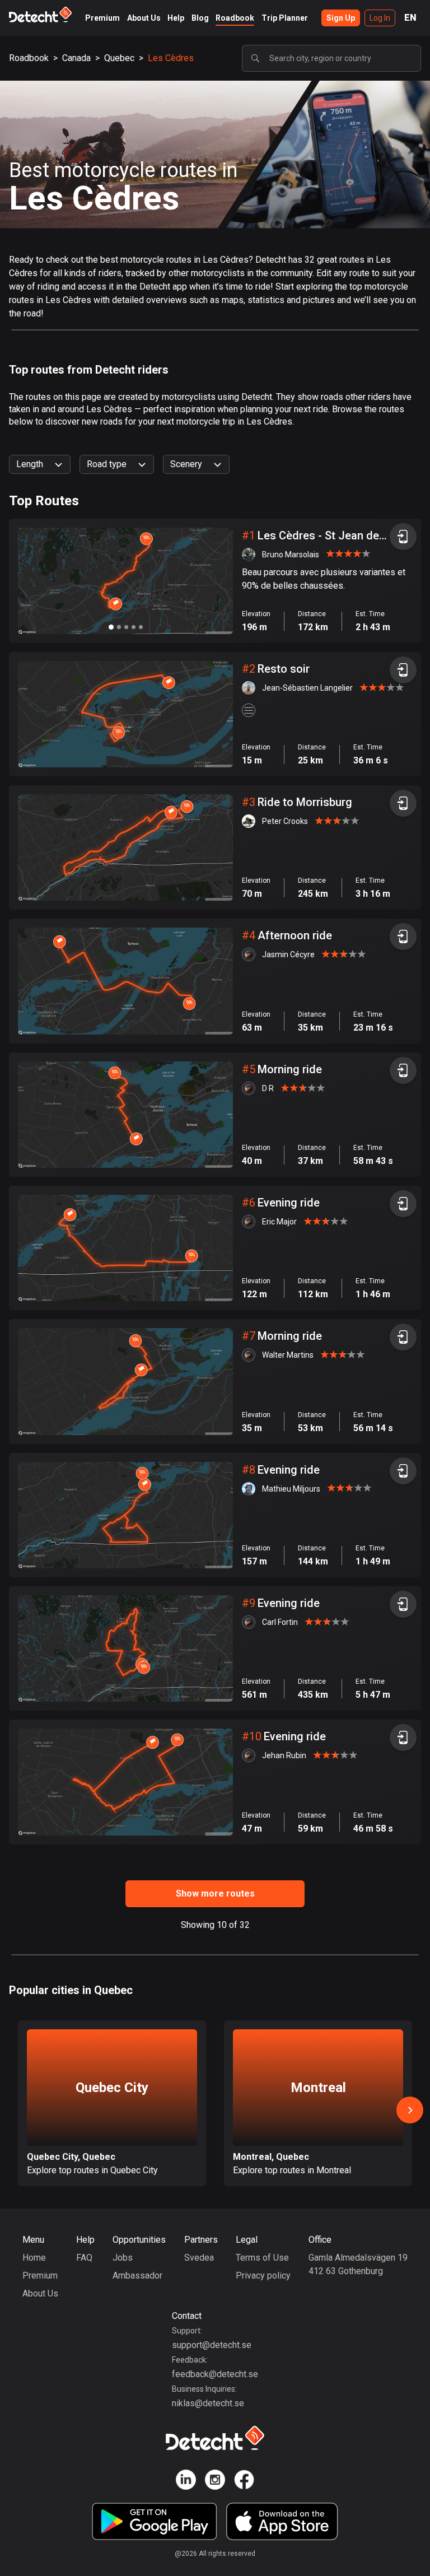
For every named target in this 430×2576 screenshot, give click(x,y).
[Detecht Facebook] (244, 2482)
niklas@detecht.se (208, 2403)
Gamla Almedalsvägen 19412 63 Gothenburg (358, 2264)
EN (410, 18)
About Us (144, 18)
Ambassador (137, 2275)
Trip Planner (285, 18)
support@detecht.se (212, 2345)
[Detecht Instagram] (215, 2482)
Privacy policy (263, 2275)
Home (34, 2258)
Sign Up (341, 18)
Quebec (119, 58)
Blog (200, 18)
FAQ (84, 2258)
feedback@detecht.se (215, 2374)
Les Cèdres (171, 58)
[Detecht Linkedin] (186, 2482)
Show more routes (215, 1893)
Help (176, 18)
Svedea (199, 2258)
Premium (102, 18)
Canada (76, 58)
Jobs (123, 2258)
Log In (380, 18)
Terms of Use (262, 2258)
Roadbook (235, 18)
